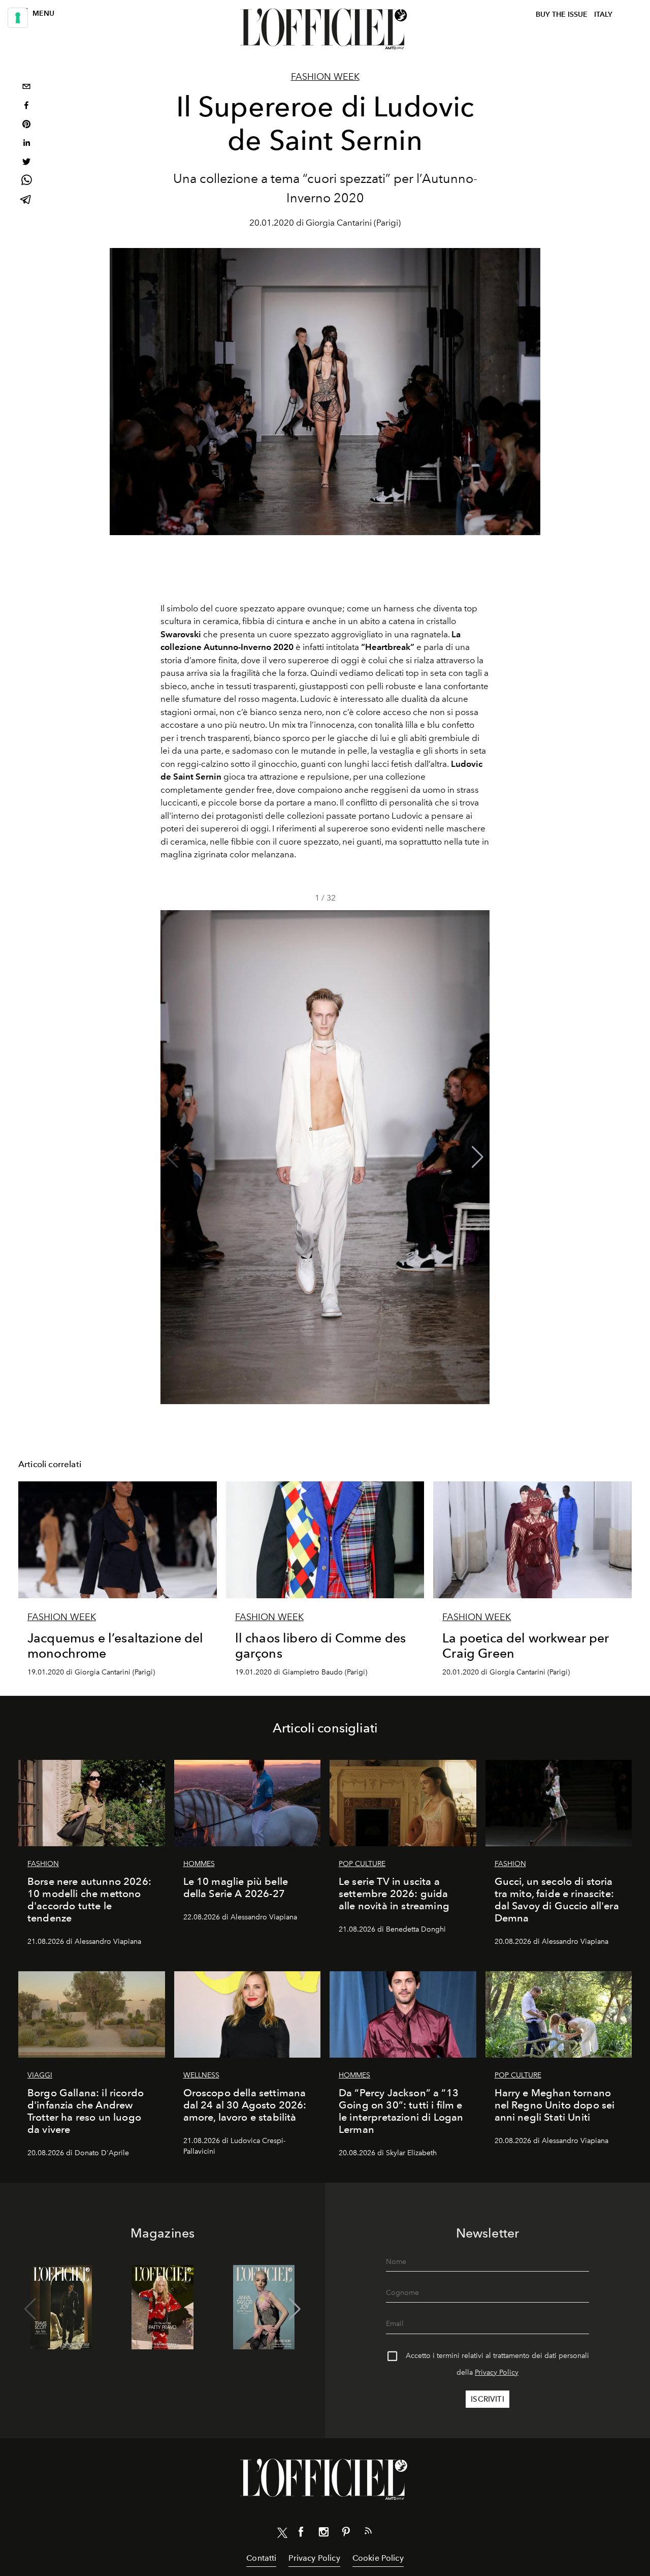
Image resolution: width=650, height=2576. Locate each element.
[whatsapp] (26, 182)
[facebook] (26, 106)
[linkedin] (26, 144)
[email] (26, 88)
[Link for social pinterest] (346, 2534)
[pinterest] (26, 125)
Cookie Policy (378, 2558)
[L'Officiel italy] (325, 29)
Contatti (261, 2558)
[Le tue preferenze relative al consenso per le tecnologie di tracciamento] (18, 18)
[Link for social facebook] (301, 2534)
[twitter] (26, 163)
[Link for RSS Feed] (368, 2533)
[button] (478, 1157)
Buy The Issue (562, 14)
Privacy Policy (497, 2372)
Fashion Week (325, 77)
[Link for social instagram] (323, 2534)
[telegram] (26, 200)
